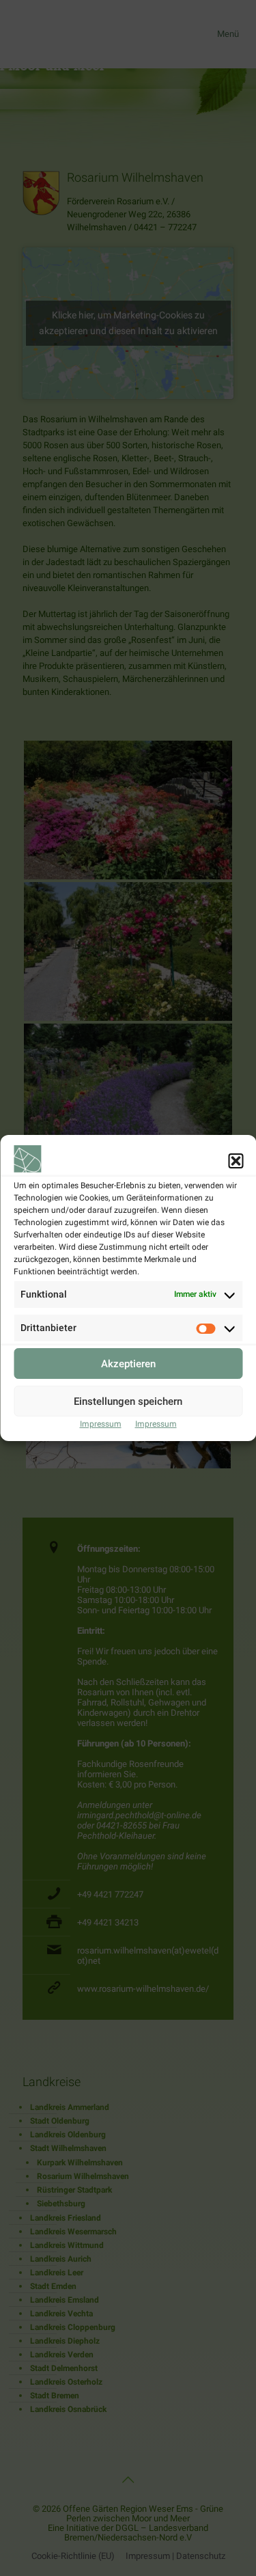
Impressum (101, 1424)
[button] (236, 1161)
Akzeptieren (128, 1364)
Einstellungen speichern (128, 1401)
